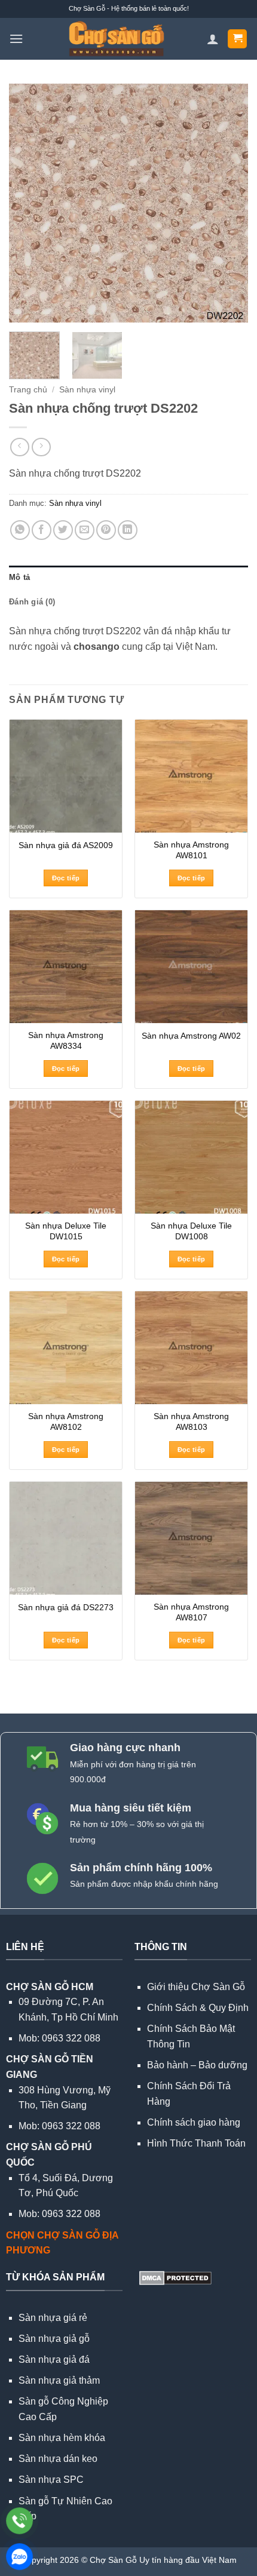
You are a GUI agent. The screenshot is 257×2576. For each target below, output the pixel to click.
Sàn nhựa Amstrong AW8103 (191, 1422)
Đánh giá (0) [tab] (32, 602)
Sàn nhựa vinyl (87, 390)
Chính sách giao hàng (194, 2122)
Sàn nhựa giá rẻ (53, 2318)
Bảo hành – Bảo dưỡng (197, 2065)
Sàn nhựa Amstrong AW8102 (66, 1422)
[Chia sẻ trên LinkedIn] (128, 530)
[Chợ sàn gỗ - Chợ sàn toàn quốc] (116, 39)
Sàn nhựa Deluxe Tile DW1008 (191, 1231)
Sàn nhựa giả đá (54, 2359)
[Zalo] (19, 2557)
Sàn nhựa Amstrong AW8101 (191, 850)
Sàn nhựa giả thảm (59, 2380)
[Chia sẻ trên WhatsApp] (20, 530)
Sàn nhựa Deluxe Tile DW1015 (66, 1231)
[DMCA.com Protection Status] (174, 2277)
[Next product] (19, 447)
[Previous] (29, 203)
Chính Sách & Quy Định (198, 2008)
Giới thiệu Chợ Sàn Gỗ (196, 1987)
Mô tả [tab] (19, 577)
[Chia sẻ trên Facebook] (42, 530)
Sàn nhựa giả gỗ (54, 2339)
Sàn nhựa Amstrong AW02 (191, 1036)
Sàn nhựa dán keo (58, 2459)
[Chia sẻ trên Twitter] (63, 530)
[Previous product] (41, 447)
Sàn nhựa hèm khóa (62, 2438)
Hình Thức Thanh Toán (196, 2143)
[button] (16, 39)
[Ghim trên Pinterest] (106, 530)
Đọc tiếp (66, 878)
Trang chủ (28, 390)
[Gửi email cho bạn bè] (85, 530)
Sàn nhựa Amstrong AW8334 (66, 1041)
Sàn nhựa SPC (51, 2480)
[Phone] (19, 2521)
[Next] (228, 203)
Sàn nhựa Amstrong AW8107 (191, 1612)
